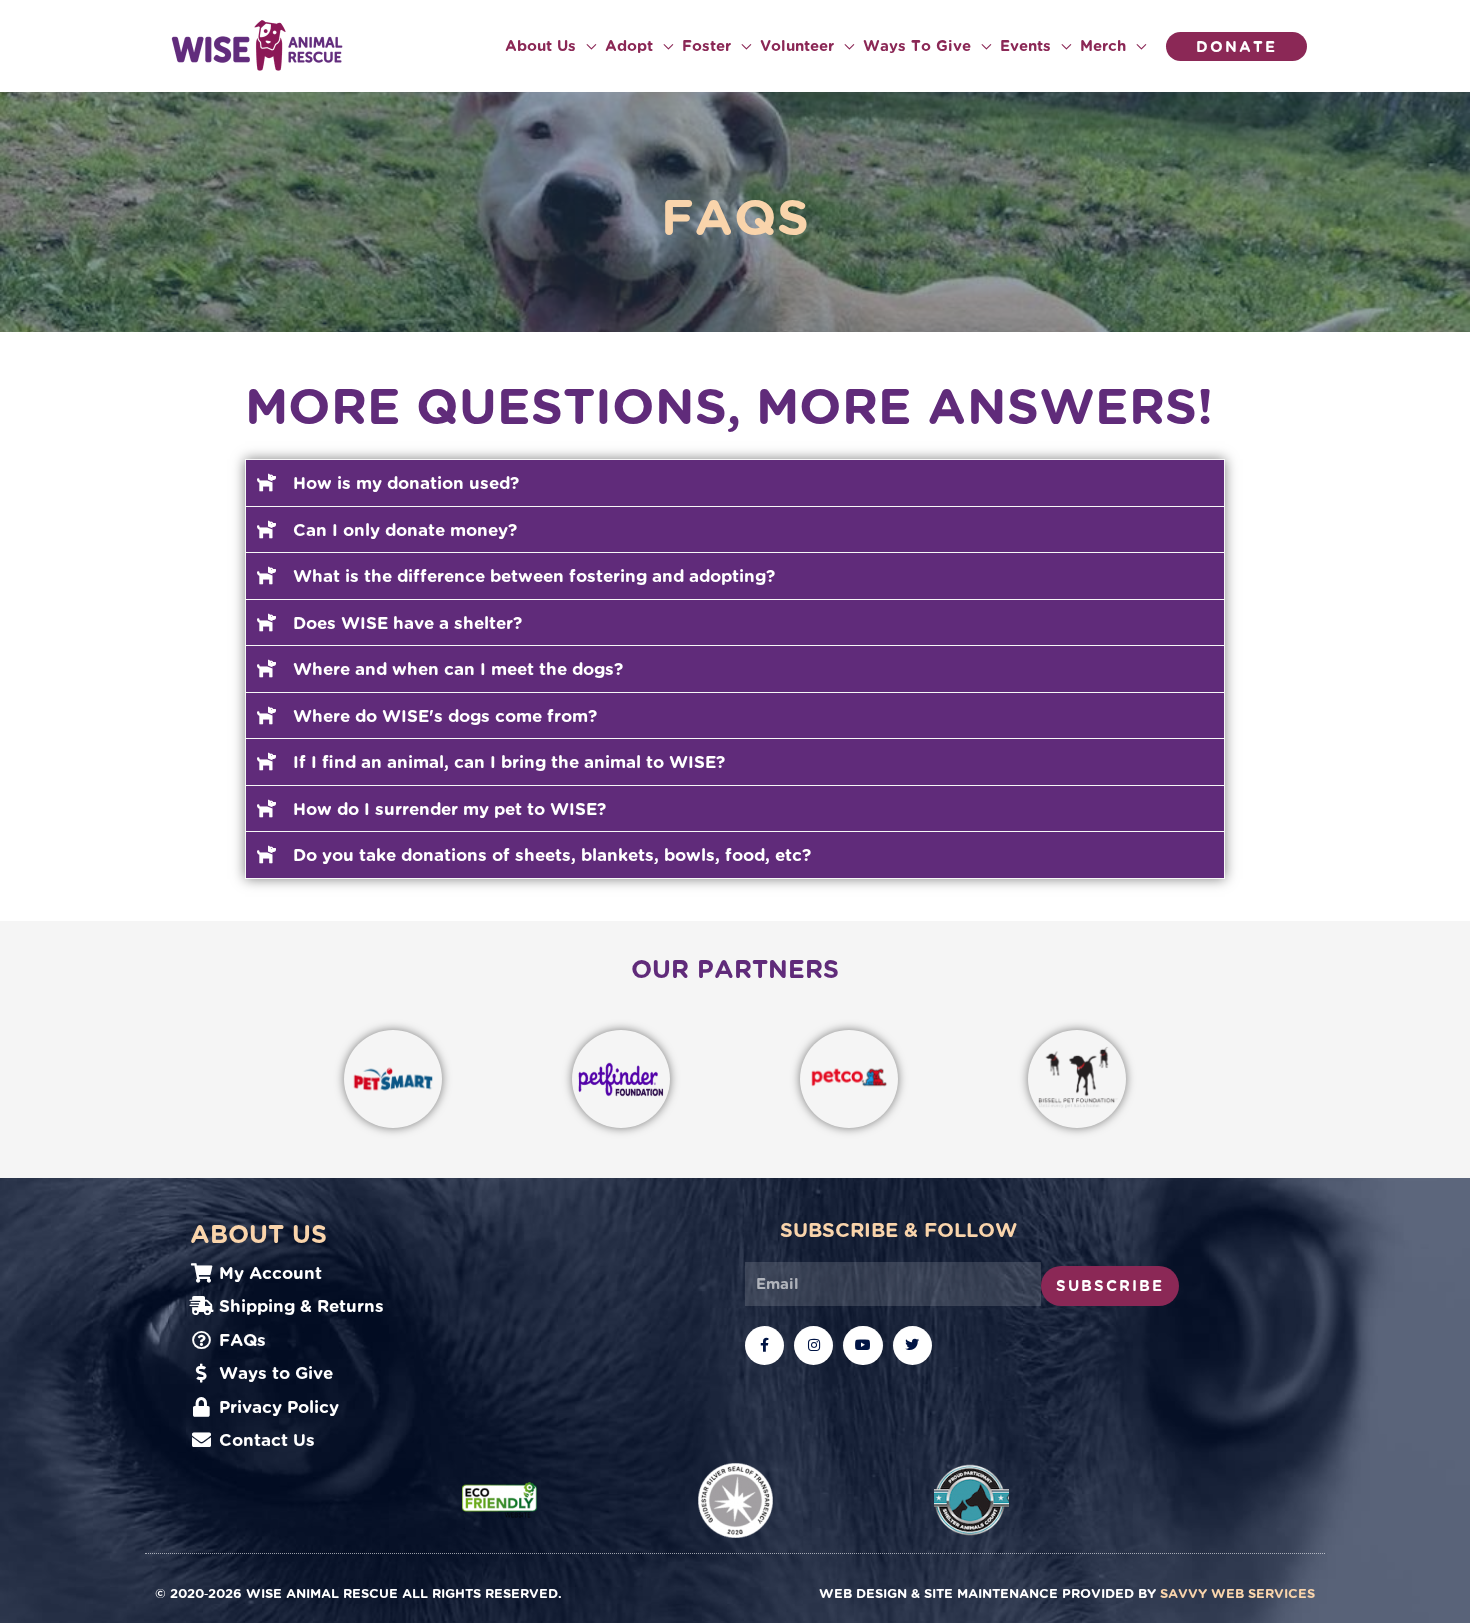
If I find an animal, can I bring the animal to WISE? (509, 761)
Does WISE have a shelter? (407, 622)
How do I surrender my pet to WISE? (449, 808)
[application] (586, 46)
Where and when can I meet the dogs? (458, 668)
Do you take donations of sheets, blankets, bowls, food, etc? (552, 854)
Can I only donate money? (405, 529)
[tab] (735, 483)
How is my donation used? (406, 482)
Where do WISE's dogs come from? (445, 715)
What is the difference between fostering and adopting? (534, 575)
